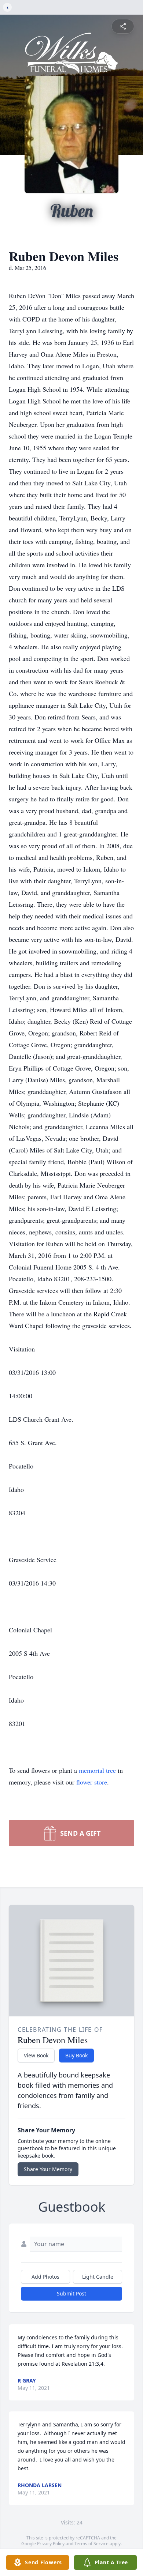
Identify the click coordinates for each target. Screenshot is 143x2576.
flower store (92, 1782)
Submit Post (71, 2293)
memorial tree (97, 1770)
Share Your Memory (48, 2169)
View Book (36, 2055)
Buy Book (76, 2055)
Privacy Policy (51, 2544)
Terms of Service (91, 2544)
